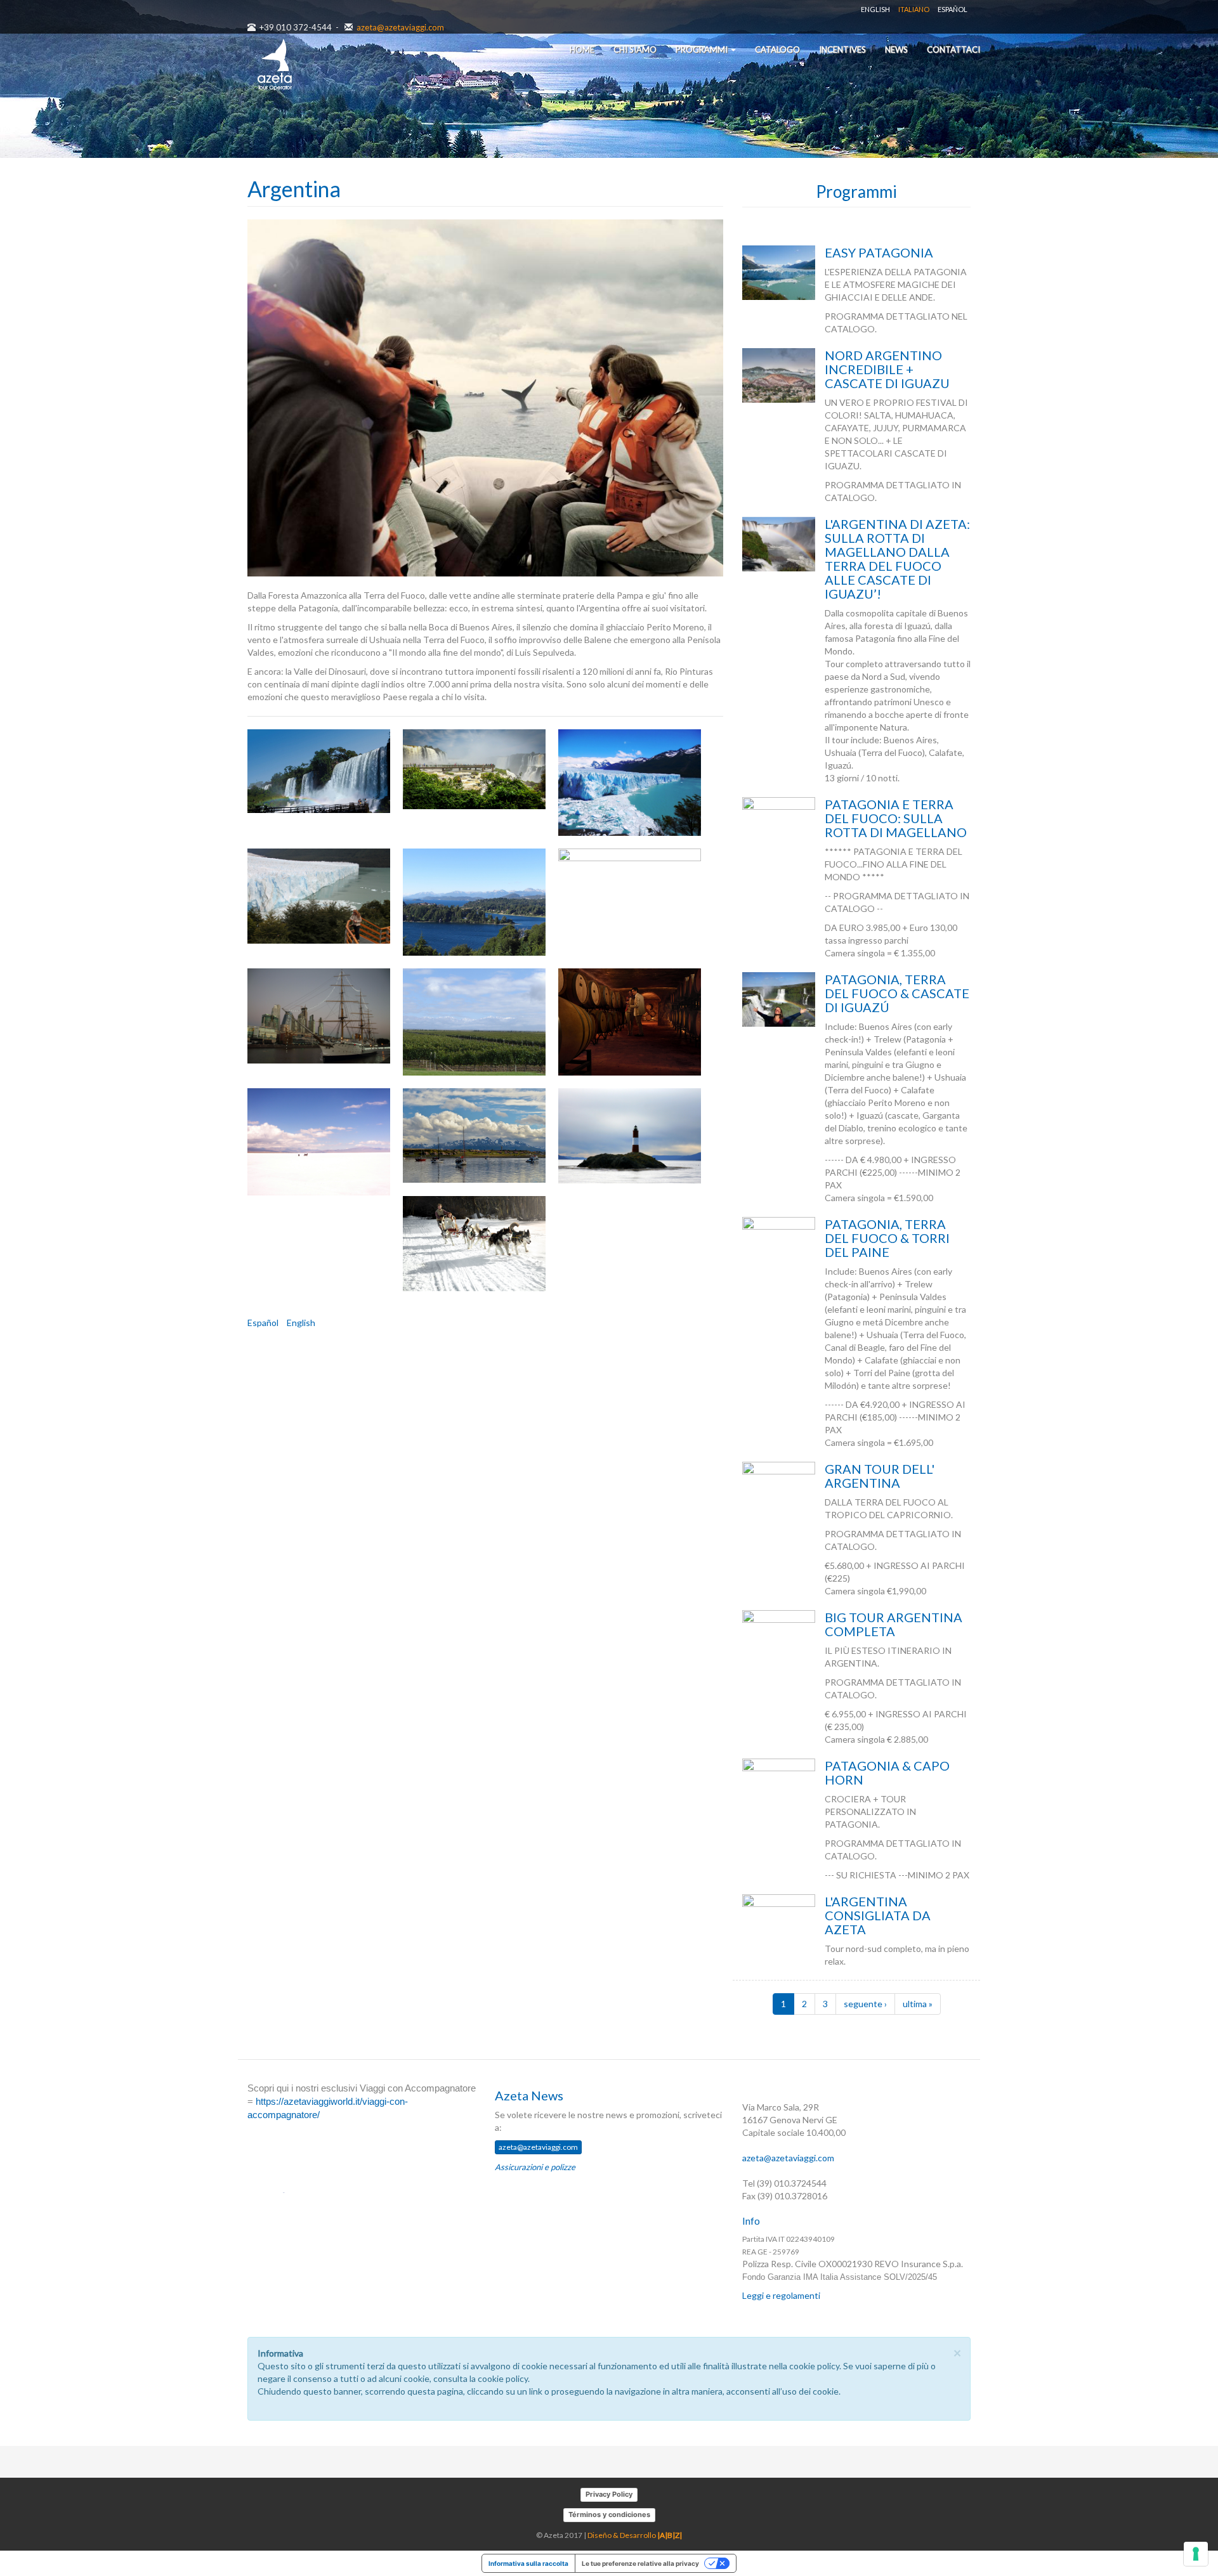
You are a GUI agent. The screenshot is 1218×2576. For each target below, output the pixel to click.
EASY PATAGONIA (879, 252)
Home (582, 49)
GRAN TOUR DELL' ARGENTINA (880, 1476)
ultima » (918, 2004)
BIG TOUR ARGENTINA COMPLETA (894, 1624)
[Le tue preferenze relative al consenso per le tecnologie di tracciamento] (1196, 2554)
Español (953, 9)
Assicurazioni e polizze (535, 2167)
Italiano (914, 9)
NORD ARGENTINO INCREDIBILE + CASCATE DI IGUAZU (887, 369)
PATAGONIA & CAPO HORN (887, 1773)
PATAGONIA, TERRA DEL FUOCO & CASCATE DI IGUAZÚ (897, 993)
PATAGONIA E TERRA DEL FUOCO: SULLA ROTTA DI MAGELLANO (896, 818)
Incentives (842, 49)
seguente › (865, 2004)
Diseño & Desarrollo (635, 2535)
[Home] (275, 65)
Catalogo (777, 49)
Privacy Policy (609, 2494)
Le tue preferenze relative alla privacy (640, 2563)
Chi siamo (635, 49)
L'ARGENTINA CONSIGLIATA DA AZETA (878, 1915)
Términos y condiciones (609, 2514)
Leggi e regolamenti (781, 2295)
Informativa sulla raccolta (528, 2563)
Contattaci (953, 49)
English (875, 9)
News (896, 49)
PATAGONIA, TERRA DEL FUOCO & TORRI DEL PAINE (887, 1238)
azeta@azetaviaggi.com (400, 27)
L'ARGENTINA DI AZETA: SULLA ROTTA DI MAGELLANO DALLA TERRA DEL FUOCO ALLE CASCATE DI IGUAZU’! (897, 559)
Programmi (703, 49)
